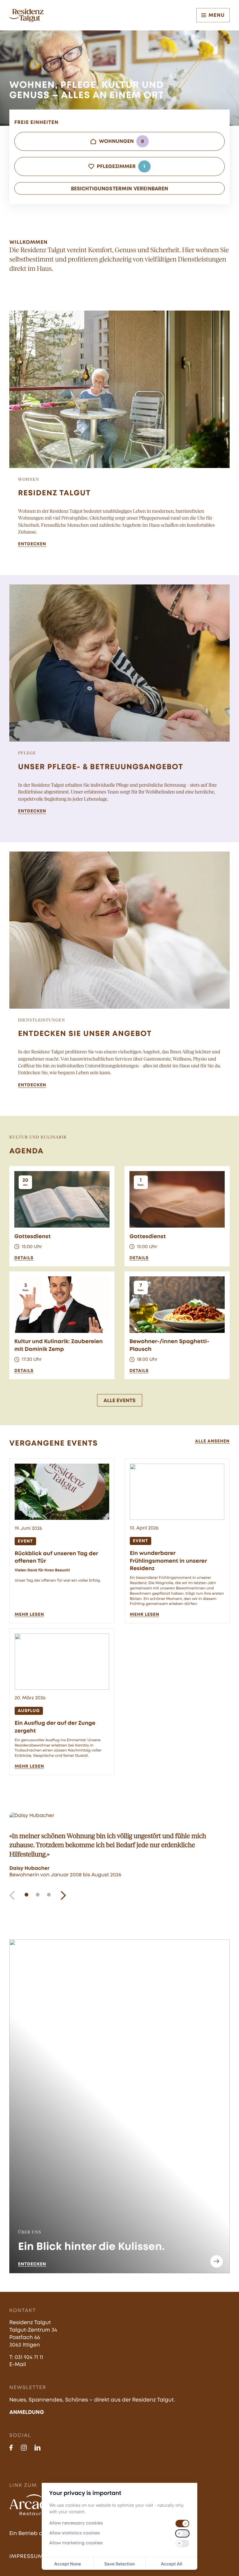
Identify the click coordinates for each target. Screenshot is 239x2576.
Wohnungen (122, 141)
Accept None (68, 2564)
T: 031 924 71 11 (26, 2358)
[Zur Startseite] (26, 15)
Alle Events (120, 1401)
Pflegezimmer (121, 166)
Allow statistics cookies (75, 2533)
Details (24, 1258)
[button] (12, 1895)
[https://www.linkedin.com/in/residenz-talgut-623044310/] (37, 2448)
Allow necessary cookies (76, 2524)
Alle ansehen (212, 1442)
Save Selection (119, 2564)
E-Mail (18, 2365)
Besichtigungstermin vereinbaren (120, 189)
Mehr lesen (29, 1615)
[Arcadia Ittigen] (34, 2505)
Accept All (172, 2564)
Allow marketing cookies (76, 2543)
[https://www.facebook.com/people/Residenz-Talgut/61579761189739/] (11, 2448)
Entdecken (32, 544)
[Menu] (204, 15)
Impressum (26, 2557)
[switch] (182, 2524)
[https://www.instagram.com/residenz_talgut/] (24, 2448)
